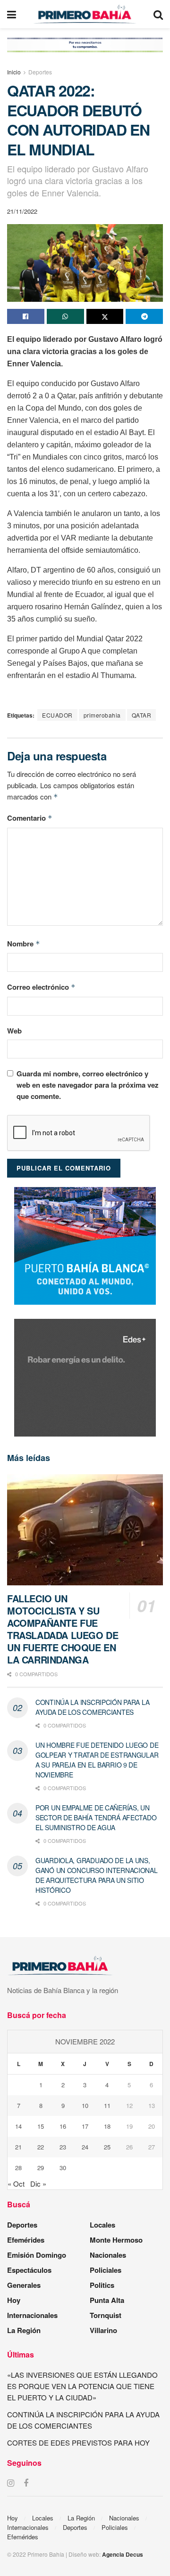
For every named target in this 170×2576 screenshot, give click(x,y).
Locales (102, 2225)
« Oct (16, 2184)
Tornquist (106, 2315)
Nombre (24, 944)
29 (41, 2168)
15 (41, 2126)
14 (18, 2126)
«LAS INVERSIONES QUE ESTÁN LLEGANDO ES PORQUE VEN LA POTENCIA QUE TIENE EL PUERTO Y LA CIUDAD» (82, 2386)
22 (41, 2147)
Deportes (40, 72)
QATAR (142, 715)
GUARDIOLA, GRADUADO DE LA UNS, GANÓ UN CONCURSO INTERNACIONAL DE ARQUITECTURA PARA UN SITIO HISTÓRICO (97, 1875)
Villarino (103, 2330)
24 (85, 2147)
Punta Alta (107, 2300)
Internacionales (32, 2315)
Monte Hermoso (116, 2240)
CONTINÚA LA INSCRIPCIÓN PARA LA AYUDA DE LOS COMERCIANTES (92, 1707)
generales (24, 2285)
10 (85, 2105)
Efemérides (26, 2240)
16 (63, 2126)
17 (85, 2126)
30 (63, 2168)
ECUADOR (57, 715)
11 (107, 2105)
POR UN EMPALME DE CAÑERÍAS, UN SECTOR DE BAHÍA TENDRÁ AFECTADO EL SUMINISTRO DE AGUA (96, 1817)
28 (18, 2168)
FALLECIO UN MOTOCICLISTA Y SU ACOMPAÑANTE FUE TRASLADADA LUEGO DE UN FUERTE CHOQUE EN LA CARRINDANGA (63, 1629)
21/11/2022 (22, 211)
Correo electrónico (41, 987)
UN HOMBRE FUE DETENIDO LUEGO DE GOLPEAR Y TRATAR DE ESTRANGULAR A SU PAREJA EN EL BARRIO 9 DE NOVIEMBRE (97, 1760)
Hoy (14, 2300)
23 (63, 2147)
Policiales (106, 2270)
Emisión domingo (37, 2255)
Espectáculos (29, 2270)
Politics (102, 2285)
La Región (24, 2330)
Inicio (14, 72)
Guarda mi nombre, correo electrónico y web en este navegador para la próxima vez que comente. (88, 1085)
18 (107, 2126)
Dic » (38, 2184)
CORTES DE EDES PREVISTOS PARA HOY (78, 2443)
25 (107, 2147)
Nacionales (108, 2255)
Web (14, 1031)
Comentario (30, 818)
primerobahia (102, 715)
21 (18, 2147)
